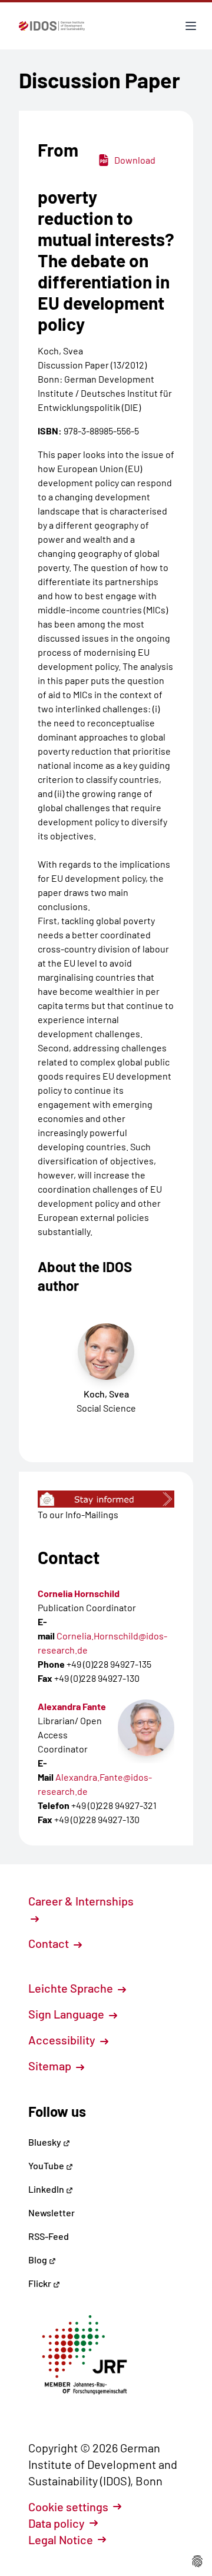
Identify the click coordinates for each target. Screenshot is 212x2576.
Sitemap (51, 2066)
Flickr (41, 2283)
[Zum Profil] (146, 1728)
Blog (39, 2260)
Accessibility (63, 2040)
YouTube (47, 2165)
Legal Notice (61, 2540)
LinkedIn (47, 2189)
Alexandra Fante (72, 1706)
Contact (50, 1943)
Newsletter (52, 2212)
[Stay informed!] (106, 1499)
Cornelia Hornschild (79, 1593)
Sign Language (67, 2014)
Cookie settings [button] (68, 2507)
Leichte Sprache (72, 1988)
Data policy (57, 2523)
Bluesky (46, 2142)
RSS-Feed (49, 2236)
